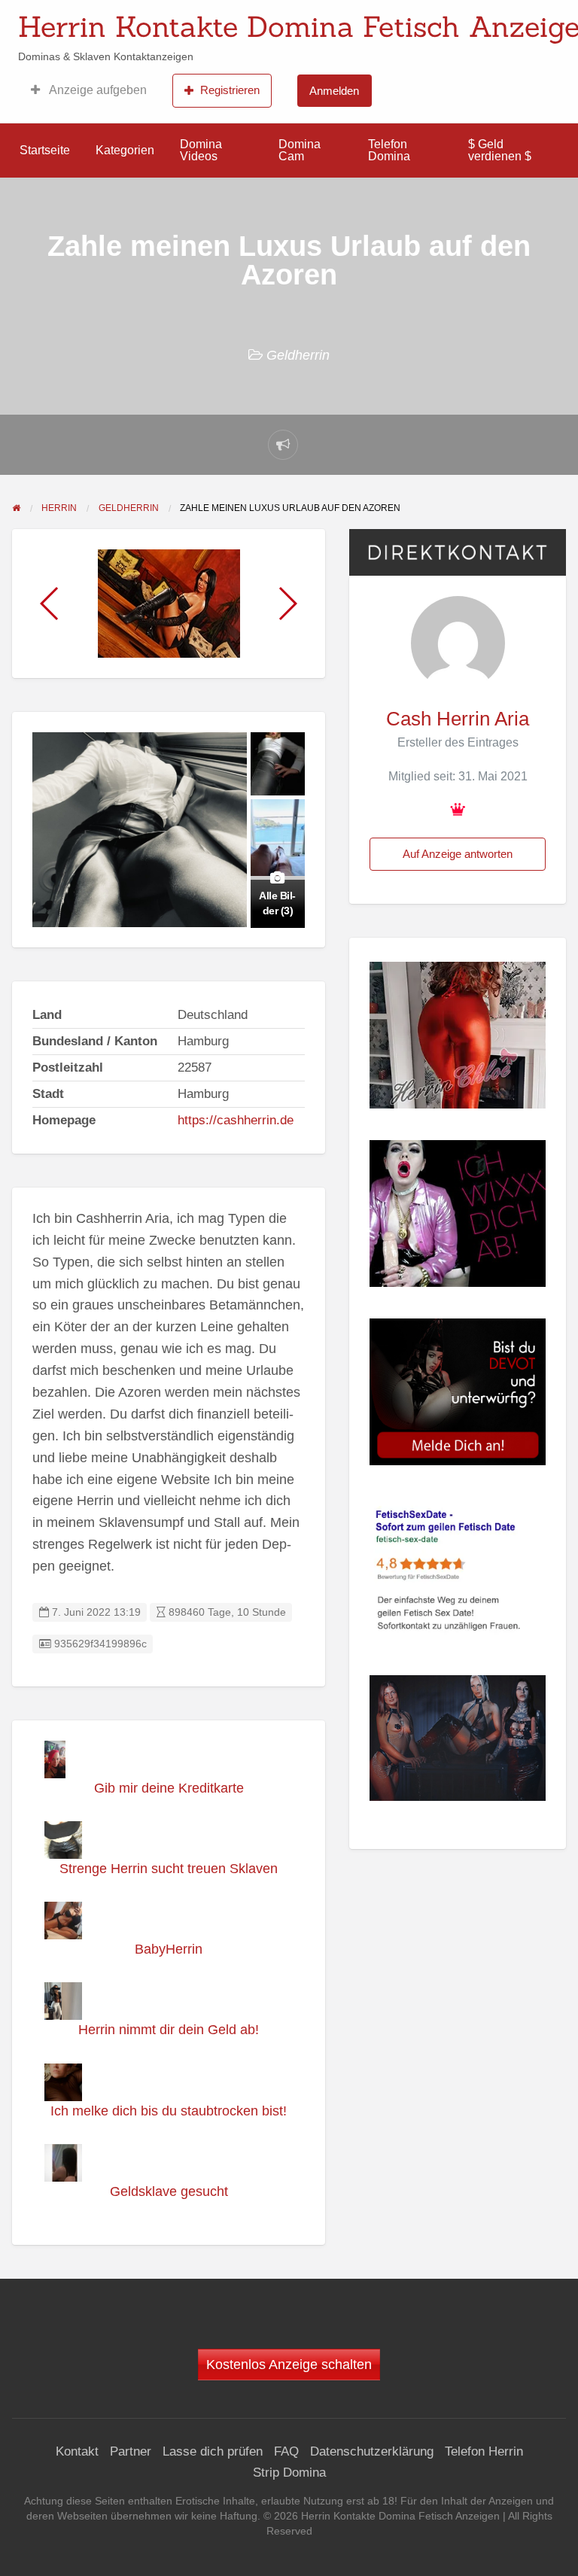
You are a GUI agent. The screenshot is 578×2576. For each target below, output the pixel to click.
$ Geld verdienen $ (500, 150)
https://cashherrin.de (236, 1120)
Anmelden (334, 91)
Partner (131, 2451)
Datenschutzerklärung (372, 2451)
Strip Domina (289, 2473)
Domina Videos (201, 150)
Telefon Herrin (484, 2451)
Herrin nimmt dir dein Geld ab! (169, 2030)
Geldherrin (298, 355)
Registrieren (230, 90)
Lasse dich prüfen (213, 2451)
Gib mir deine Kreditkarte (169, 1788)
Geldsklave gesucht (169, 2191)
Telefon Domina (389, 150)
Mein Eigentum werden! (484, 23)
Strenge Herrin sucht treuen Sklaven (169, 1869)
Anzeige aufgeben (97, 90)
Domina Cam (300, 150)
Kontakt (77, 2451)
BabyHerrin (169, 1949)
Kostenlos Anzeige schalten (289, 2365)
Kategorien (125, 150)
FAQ (286, 2451)
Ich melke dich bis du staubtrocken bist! (169, 2111)
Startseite (45, 150)
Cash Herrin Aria (458, 719)
